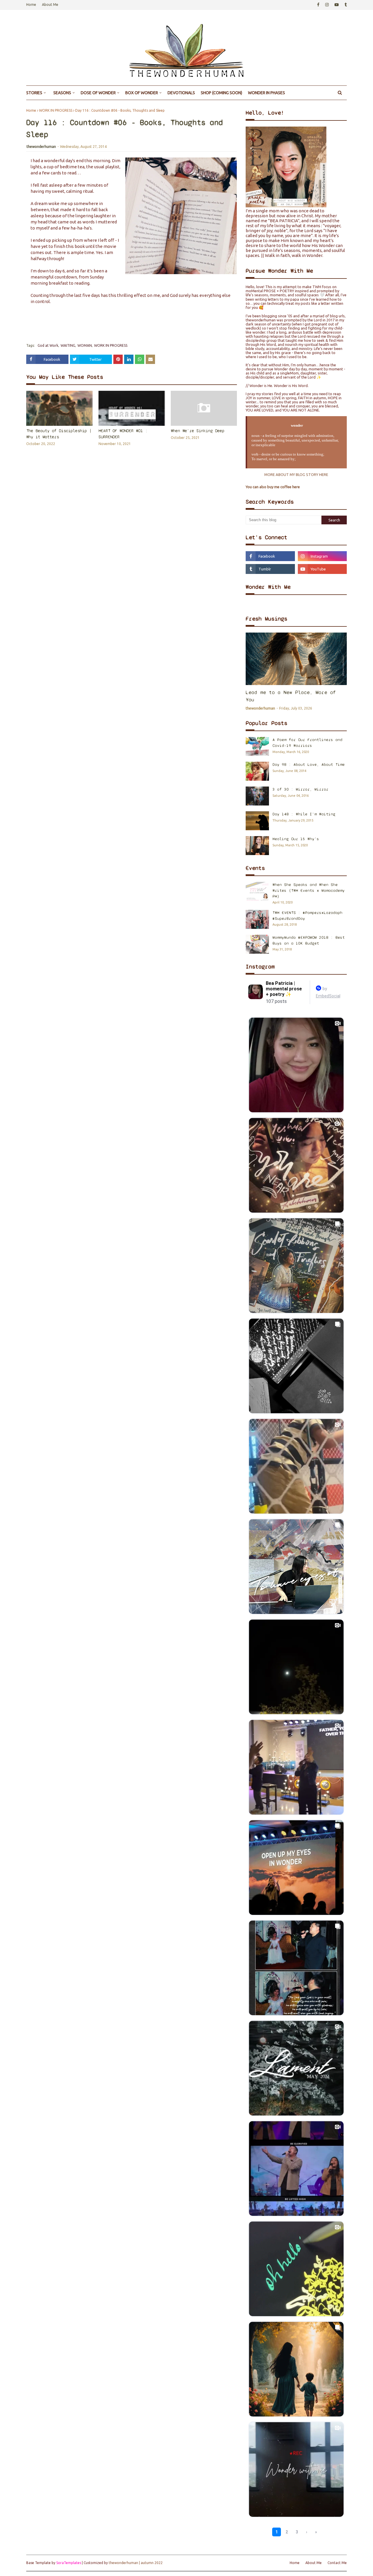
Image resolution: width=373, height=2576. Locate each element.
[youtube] (337, 5)
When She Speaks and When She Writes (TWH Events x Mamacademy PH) (309, 890)
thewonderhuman (41, 147)
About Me (50, 5)
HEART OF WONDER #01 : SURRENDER (123, 434)
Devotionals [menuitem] (181, 93)
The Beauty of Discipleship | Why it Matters (59, 434)
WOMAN (85, 345)
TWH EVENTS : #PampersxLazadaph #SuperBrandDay (307, 916)
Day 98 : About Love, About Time (309, 765)
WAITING (68, 345)
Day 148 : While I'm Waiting (304, 814)
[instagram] (327, 5)
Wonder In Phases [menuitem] (266, 93)
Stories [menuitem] (34, 93)
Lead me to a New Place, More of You (291, 696)
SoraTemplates (69, 2563)
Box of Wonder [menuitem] (142, 93)
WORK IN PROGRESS (56, 110)
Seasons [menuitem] (62, 93)
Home (31, 5)
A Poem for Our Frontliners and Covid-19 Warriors (307, 743)
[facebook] (318, 5)
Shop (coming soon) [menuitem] (221, 93)
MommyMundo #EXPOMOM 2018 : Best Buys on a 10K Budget (309, 940)
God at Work (48, 345)
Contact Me (337, 2563)
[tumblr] (345, 5)
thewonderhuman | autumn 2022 (136, 2563)
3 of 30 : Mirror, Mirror (300, 789)
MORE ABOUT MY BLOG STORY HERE (296, 474)
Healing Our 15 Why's (296, 839)
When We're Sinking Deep (198, 431)
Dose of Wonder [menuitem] (98, 93)
